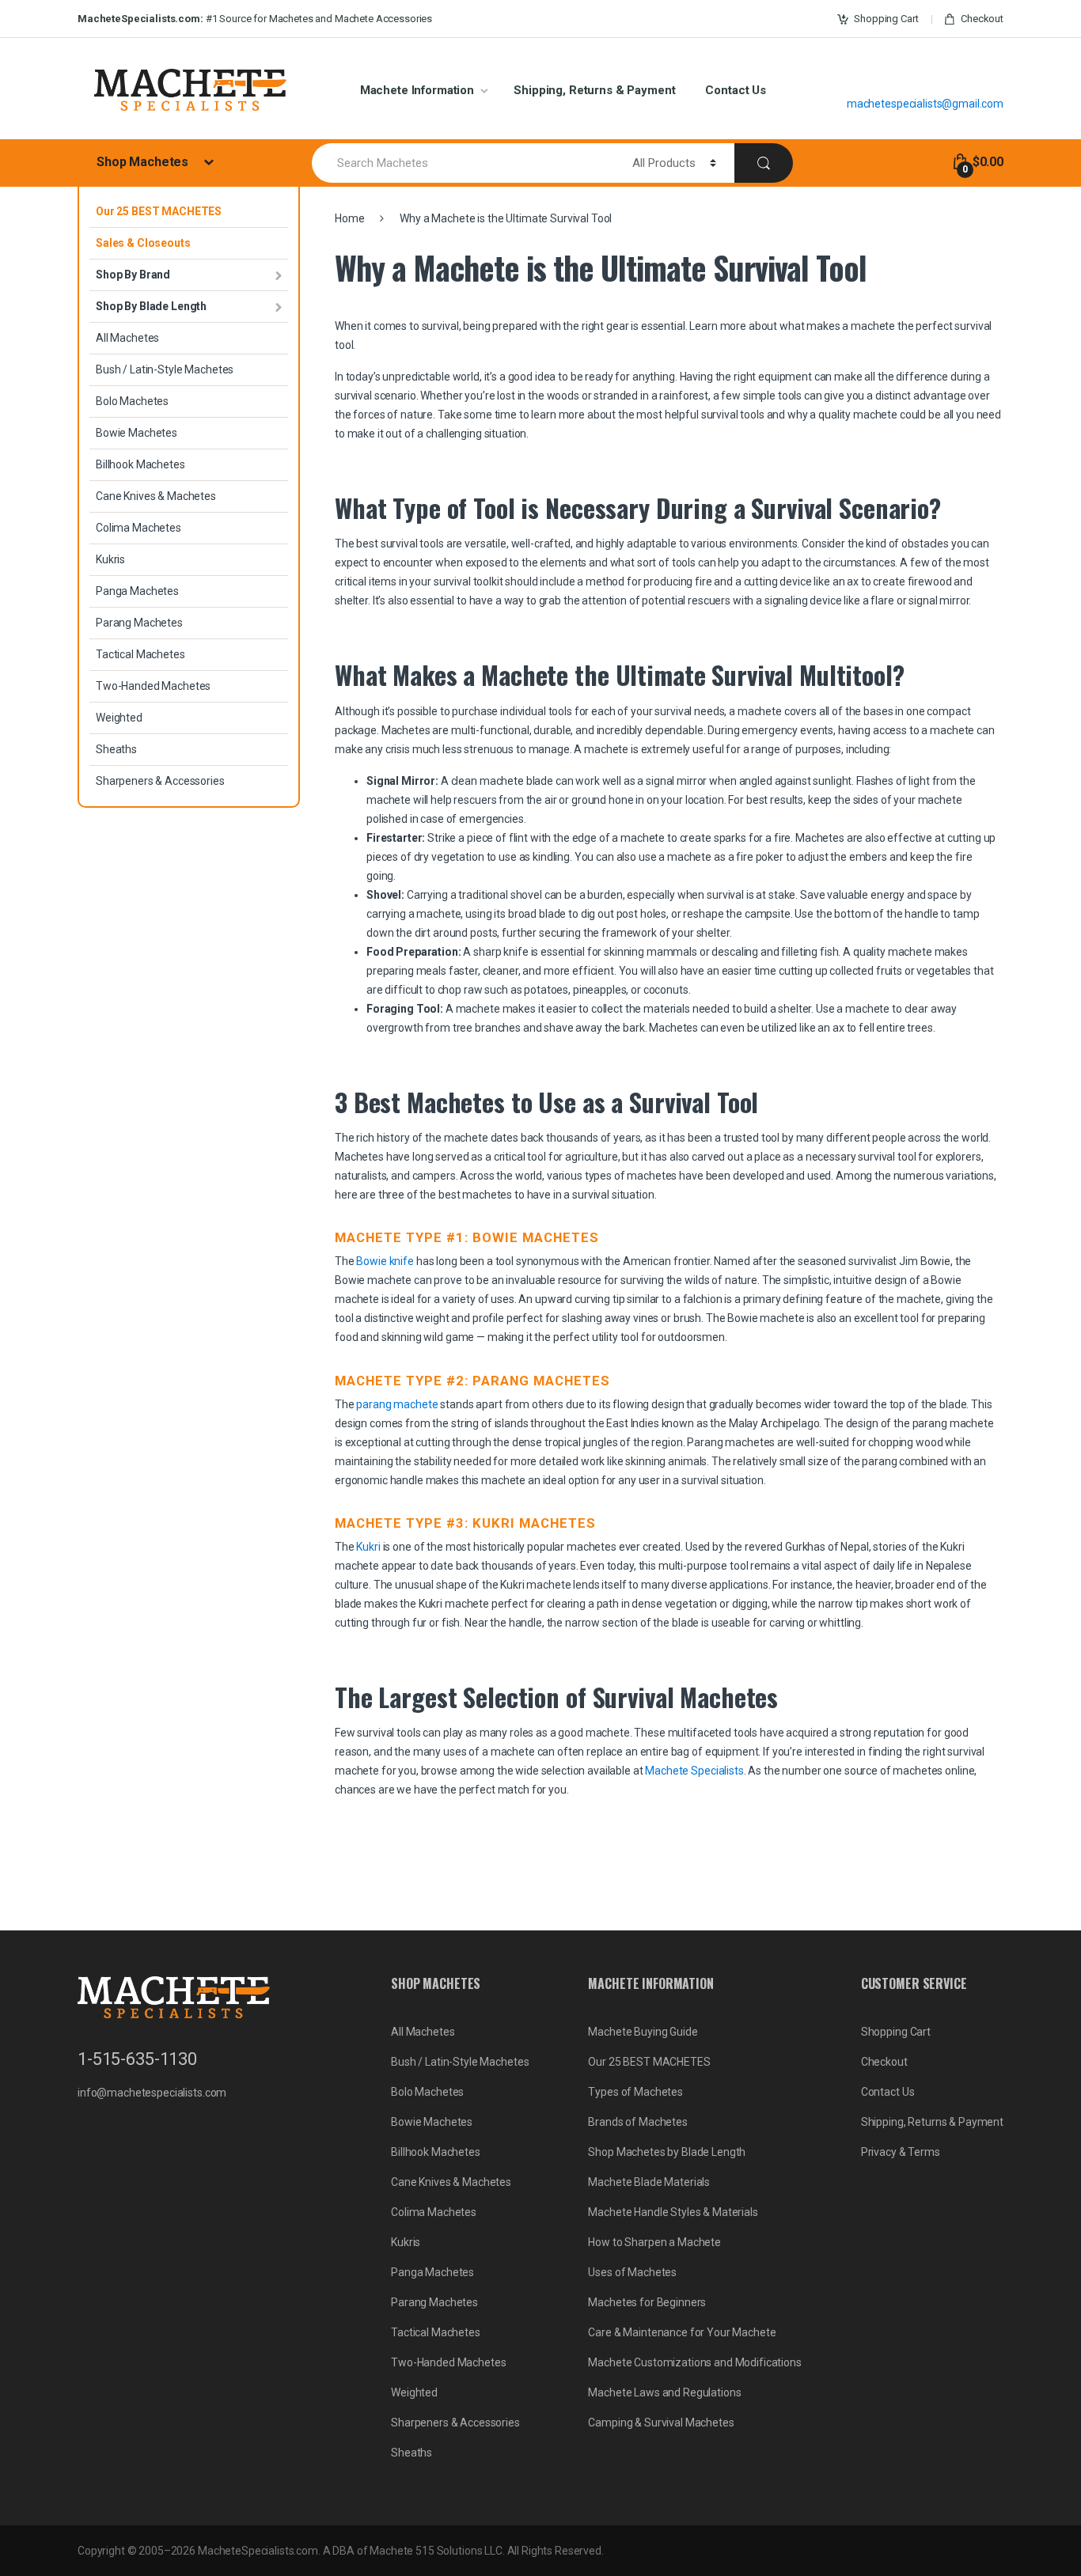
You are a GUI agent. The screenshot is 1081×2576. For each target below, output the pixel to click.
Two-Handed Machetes (153, 686)
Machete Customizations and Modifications (694, 2362)
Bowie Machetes (137, 433)
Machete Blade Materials (649, 2182)
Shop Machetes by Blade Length (667, 2152)
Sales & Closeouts (143, 243)
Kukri (368, 1547)
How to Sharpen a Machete (654, 2242)
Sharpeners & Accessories (160, 781)
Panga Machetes (137, 591)
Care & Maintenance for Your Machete (682, 2332)
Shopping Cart (896, 2032)
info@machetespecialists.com (152, 2093)
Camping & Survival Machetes (661, 2423)
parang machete (397, 1404)
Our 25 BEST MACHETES (159, 211)
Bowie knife (385, 1261)
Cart (886, 19)
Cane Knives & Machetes (156, 496)
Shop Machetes (144, 162)
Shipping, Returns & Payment (594, 90)
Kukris (110, 559)
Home (349, 218)
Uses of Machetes (632, 2272)
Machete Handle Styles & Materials (673, 2212)
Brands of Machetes (637, 2122)
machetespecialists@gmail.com (925, 104)
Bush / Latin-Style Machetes (165, 369)
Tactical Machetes (140, 654)
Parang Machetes (139, 623)
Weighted (119, 718)
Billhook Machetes (140, 464)
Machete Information (417, 90)
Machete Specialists (694, 1771)
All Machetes (127, 338)
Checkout (982, 19)
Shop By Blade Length (151, 306)
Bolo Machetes (132, 401)
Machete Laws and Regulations (664, 2392)
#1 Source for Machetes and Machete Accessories (255, 19)
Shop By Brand (133, 275)
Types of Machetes (635, 2092)
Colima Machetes (138, 528)
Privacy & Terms (901, 2152)
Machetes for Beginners (647, 2302)
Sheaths (116, 749)
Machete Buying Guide (643, 2032)
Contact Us (736, 90)
